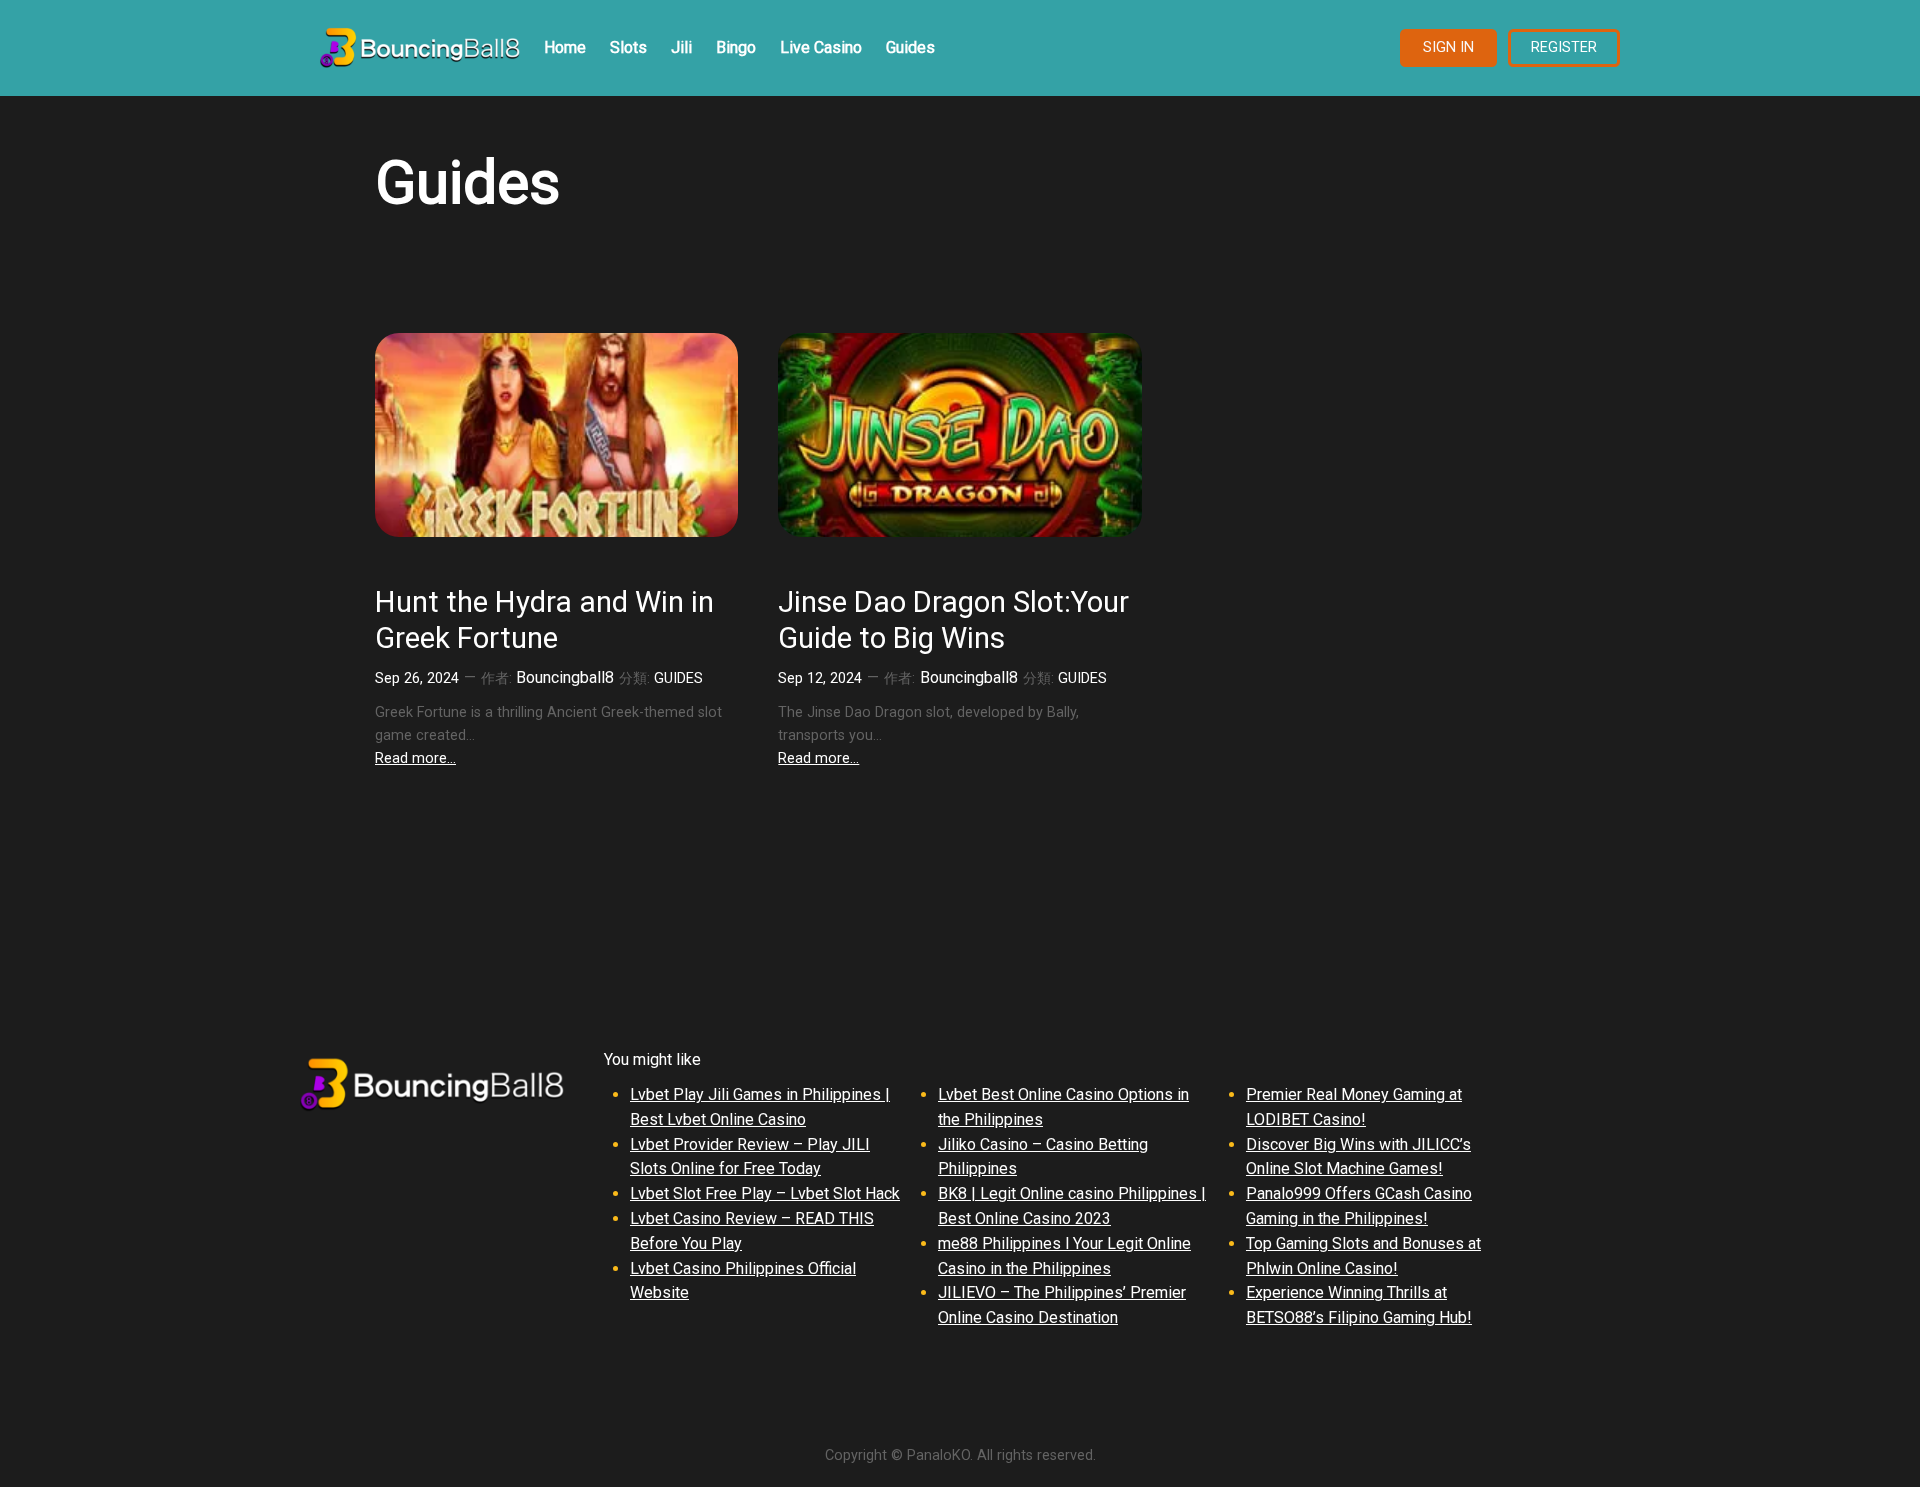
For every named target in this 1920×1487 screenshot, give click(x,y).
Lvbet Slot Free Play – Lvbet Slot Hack (765, 1193)
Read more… (415, 758)
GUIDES (678, 678)
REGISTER (1564, 47)
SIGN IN (1448, 47)
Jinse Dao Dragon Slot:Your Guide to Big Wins (953, 620)
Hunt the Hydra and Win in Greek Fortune (544, 620)
